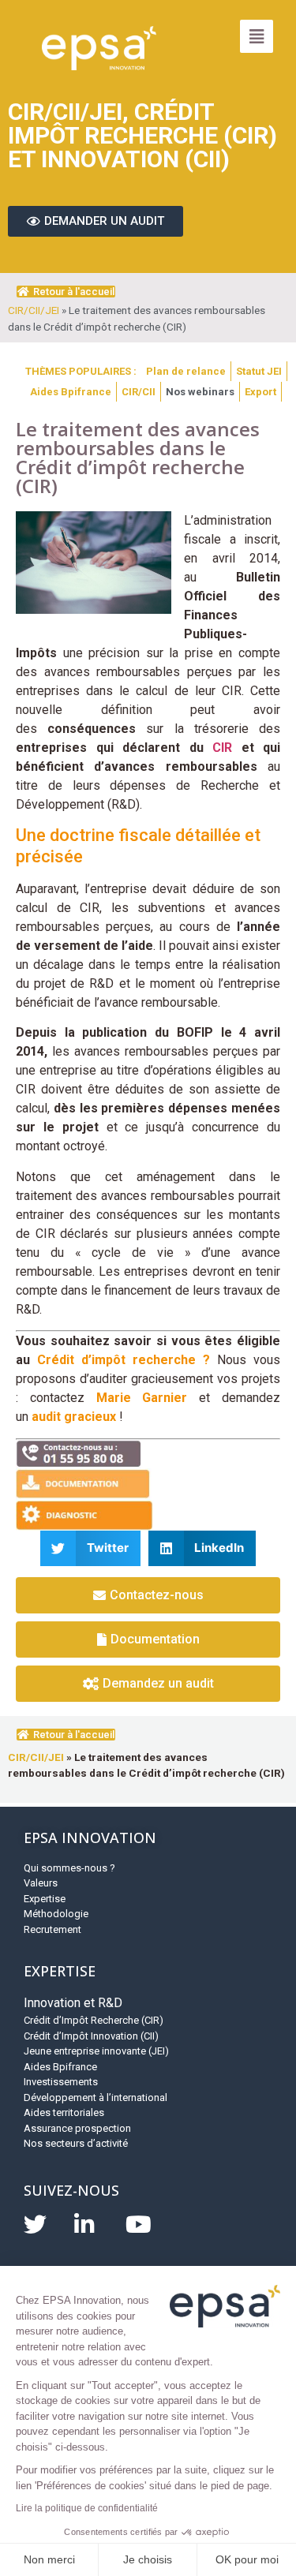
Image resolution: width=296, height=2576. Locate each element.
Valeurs (41, 1883)
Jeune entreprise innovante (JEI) (96, 2051)
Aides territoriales (64, 2112)
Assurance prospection (77, 2128)
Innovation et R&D (73, 2003)
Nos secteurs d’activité (76, 2143)
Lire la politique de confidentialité (87, 2508)
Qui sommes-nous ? (69, 1868)
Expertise (45, 1899)
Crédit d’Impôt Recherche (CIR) (94, 2020)
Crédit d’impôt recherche (116, 1360)
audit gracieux (74, 1417)
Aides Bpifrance (60, 2067)
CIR (222, 748)
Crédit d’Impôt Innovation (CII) (91, 2036)
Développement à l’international (96, 2097)
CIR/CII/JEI (34, 310)
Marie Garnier (142, 1398)
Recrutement (52, 1929)
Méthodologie (56, 1914)
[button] (90, 1548)
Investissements (61, 2082)
